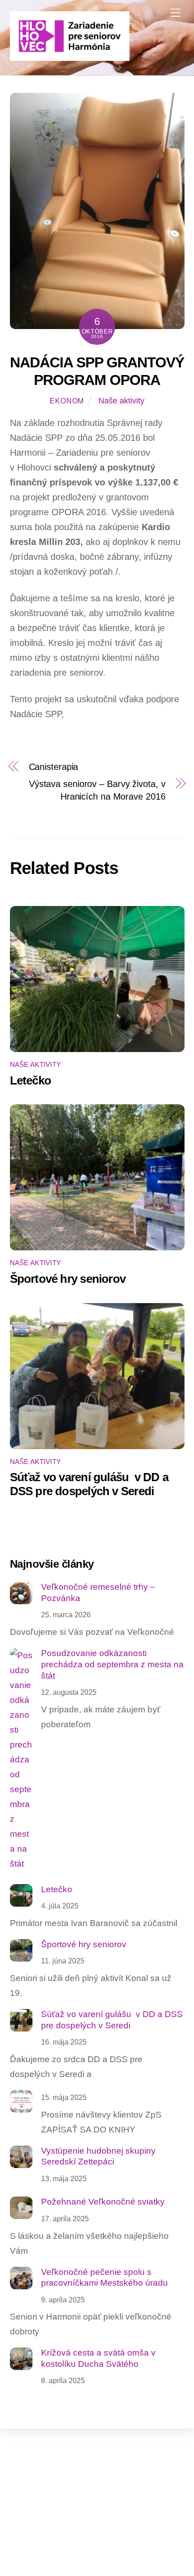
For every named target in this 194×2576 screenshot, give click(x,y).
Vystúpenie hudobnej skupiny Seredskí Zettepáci (98, 2156)
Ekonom (67, 401)
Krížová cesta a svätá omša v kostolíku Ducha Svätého (98, 2358)
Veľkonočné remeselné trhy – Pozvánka (98, 1592)
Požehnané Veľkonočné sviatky (103, 2202)
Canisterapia (54, 767)
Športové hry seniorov (68, 1279)
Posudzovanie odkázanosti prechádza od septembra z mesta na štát (112, 1664)
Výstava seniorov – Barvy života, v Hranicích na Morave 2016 (97, 790)
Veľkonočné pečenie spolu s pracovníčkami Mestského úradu (104, 2278)
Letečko (31, 1080)
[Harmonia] (70, 57)
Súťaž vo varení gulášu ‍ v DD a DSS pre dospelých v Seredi (89, 1484)
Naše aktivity (121, 401)
